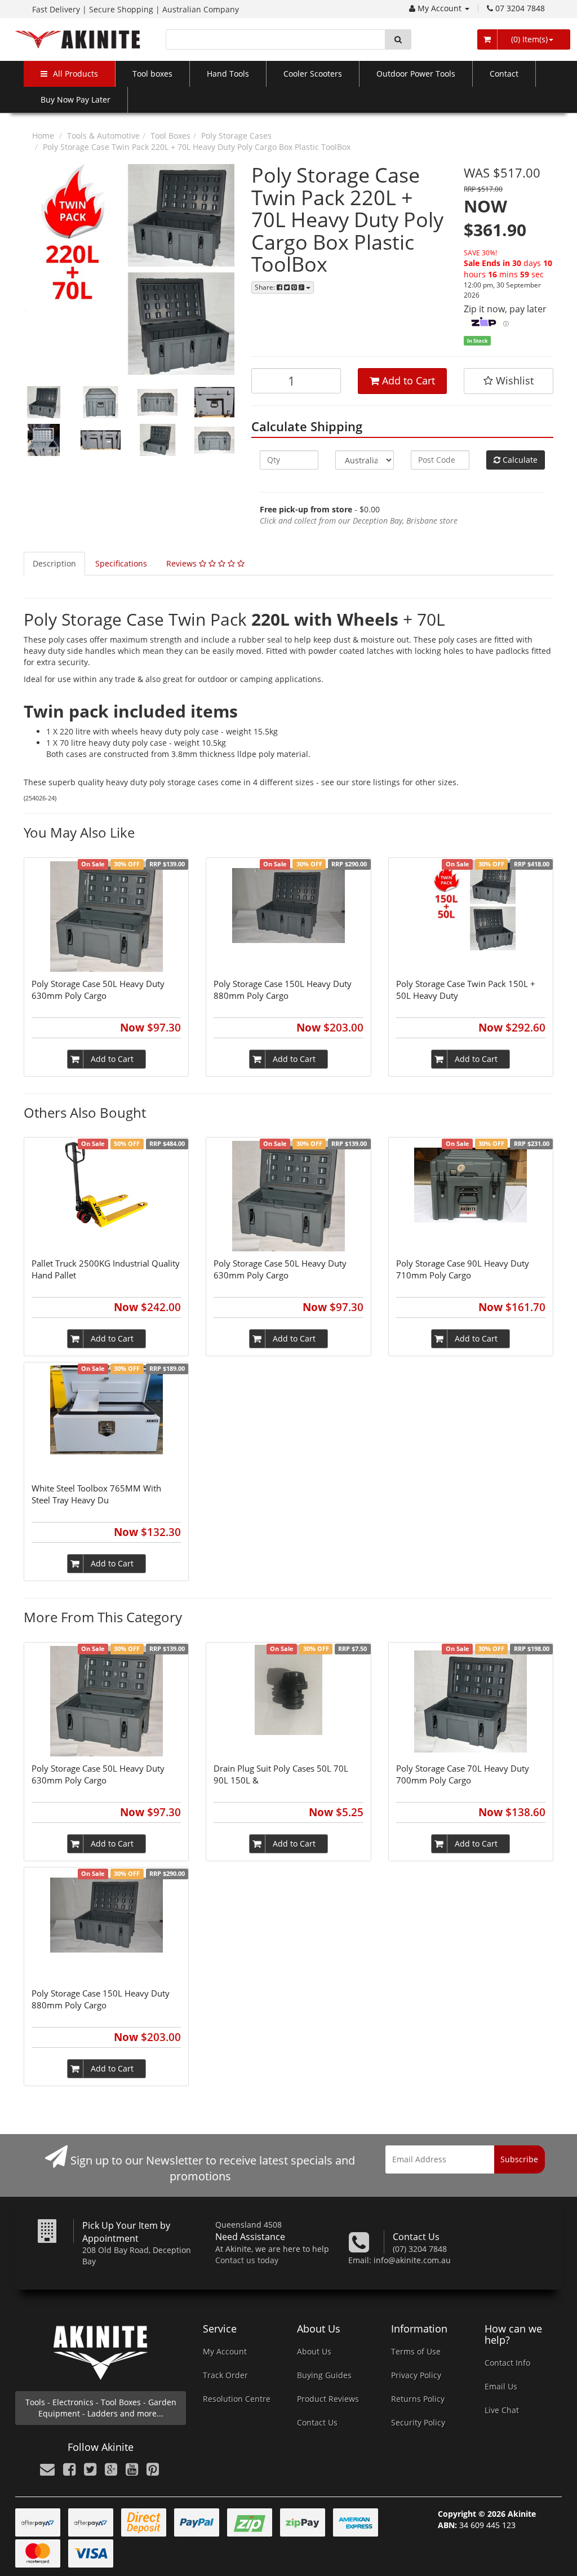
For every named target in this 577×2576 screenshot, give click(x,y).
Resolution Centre (237, 2399)
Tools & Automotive (103, 136)
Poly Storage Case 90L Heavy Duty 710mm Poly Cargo (463, 1269)
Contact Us (317, 2422)
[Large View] (44, 402)
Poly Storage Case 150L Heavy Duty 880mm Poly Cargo (283, 990)
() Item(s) (528, 39)
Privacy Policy (416, 2375)
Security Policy (418, 2422)
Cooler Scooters (313, 74)
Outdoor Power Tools (416, 74)
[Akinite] (78, 39)
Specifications (121, 563)
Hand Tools (228, 74)
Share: (266, 287)
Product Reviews (328, 2399)
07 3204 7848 (520, 8)
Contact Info (507, 2363)
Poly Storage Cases (236, 136)
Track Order (225, 2375)
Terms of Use (416, 2351)
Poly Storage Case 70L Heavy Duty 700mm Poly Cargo (463, 1774)
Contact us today (247, 2260)
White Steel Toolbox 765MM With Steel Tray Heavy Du (96, 1494)
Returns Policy (418, 2399)
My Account (441, 8)
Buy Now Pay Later (76, 99)
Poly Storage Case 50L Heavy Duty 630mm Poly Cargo (98, 990)
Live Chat (502, 2410)
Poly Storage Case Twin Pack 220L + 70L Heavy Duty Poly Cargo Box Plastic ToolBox (197, 147)
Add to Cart (407, 380)
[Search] (398, 39)
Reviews (183, 563)
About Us (314, 2351)
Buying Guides (324, 2375)
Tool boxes (152, 74)
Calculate (519, 460)
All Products (76, 74)
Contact (504, 74)
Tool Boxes (170, 136)
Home (43, 136)
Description (54, 563)
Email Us (501, 2386)
